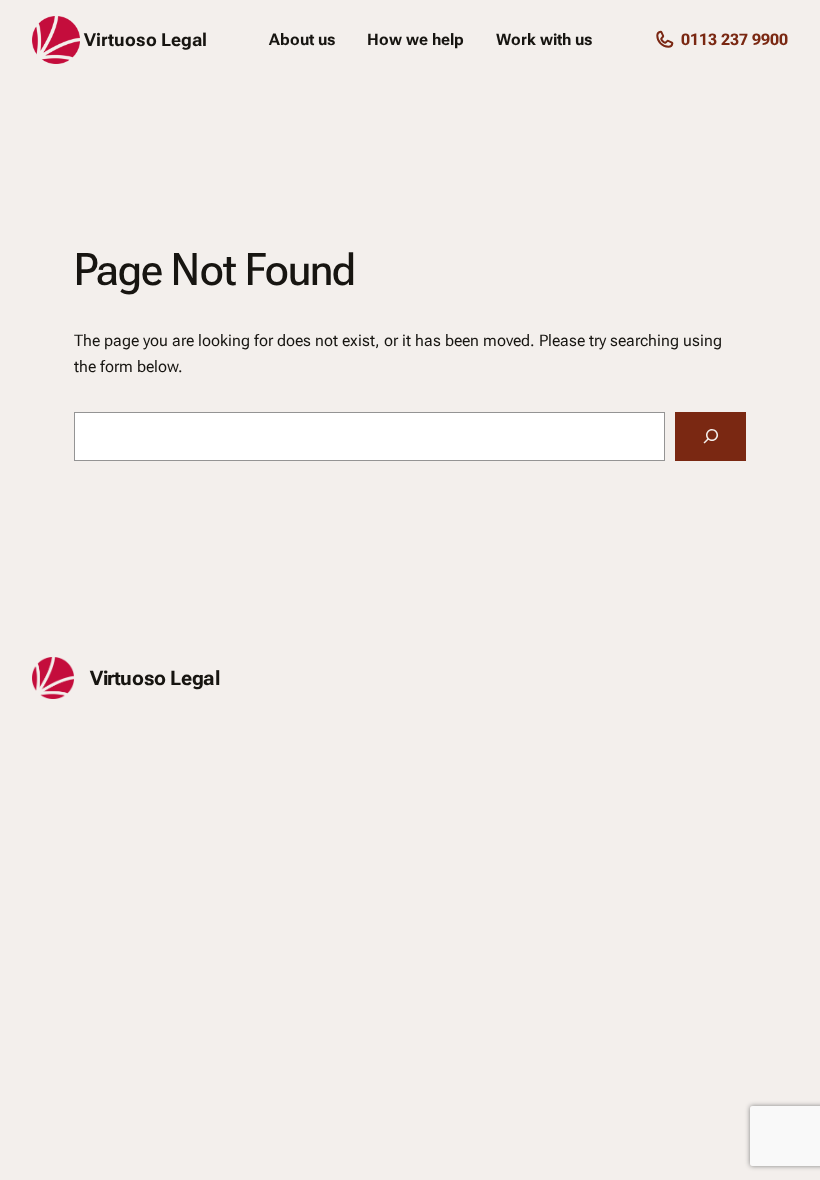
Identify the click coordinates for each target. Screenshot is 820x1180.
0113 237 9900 (734, 39)
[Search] (710, 436)
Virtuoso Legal (145, 40)
